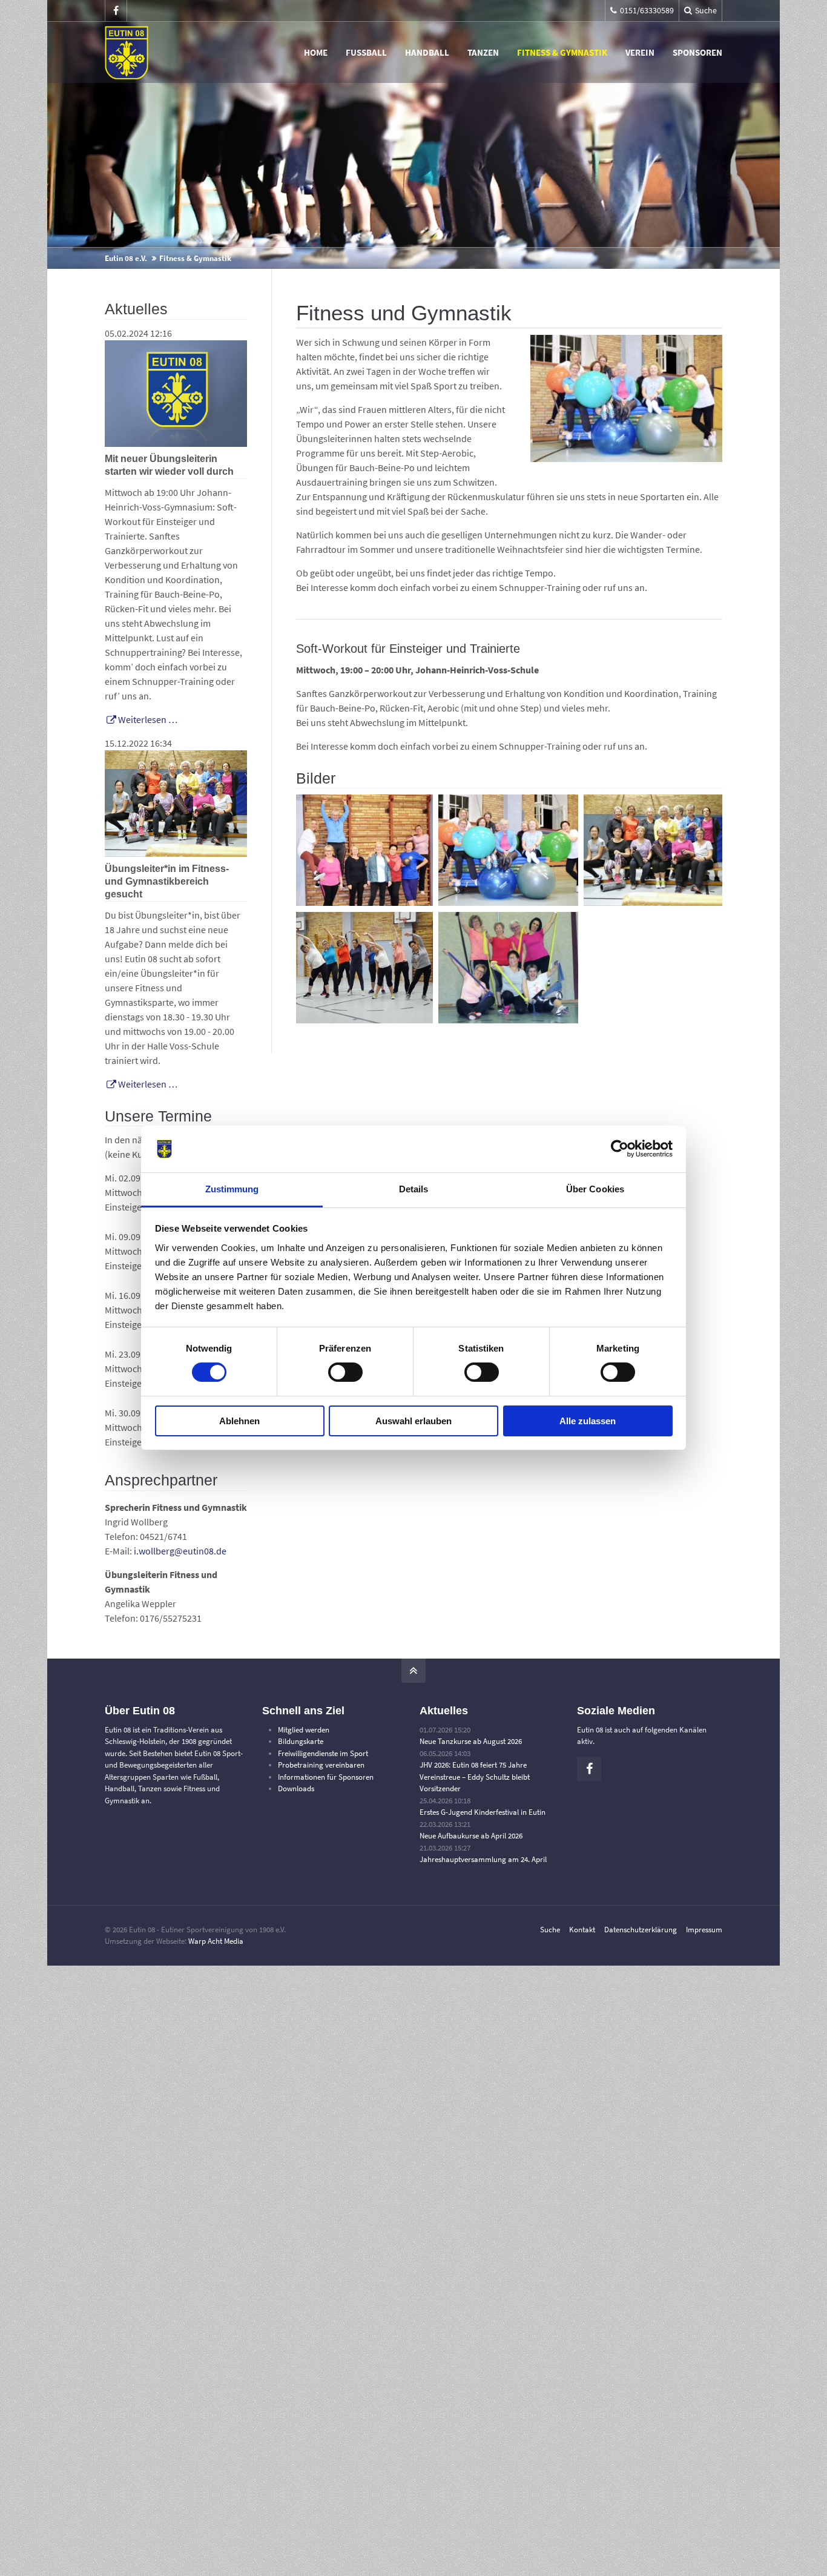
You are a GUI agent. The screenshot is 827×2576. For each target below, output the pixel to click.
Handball (427, 52)
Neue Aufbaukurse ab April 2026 (471, 1836)
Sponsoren (697, 52)
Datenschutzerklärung (641, 1930)
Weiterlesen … (141, 719)
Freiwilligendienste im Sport (323, 1753)
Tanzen (483, 52)
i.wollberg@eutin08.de (180, 1551)
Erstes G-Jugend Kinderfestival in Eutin (483, 1812)
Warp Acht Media (216, 1941)
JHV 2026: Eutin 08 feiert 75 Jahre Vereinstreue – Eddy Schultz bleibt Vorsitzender (475, 1777)
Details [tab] (414, 1189)
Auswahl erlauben (413, 1421)
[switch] (345, 1372)
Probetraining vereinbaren (321, 1765)
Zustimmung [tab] (232, 1189)
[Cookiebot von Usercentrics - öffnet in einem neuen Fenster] (620, 1149)
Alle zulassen (588, 1421)
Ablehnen (239, 1421)
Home (316, 52)
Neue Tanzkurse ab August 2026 (471, 1741)
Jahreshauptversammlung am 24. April (483, 1859)
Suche (550, 1930)
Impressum (704, 1930)
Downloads (296, 1788)
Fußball (366, 52)
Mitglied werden (304, 1730)
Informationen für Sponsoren (326, 1777)
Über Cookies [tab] (595, 1189)
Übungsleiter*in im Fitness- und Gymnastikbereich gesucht (167, 881)
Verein (640, 52)
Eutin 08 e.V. (126, 258)
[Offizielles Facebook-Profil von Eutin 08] (116, 11)
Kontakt (582, 1930)
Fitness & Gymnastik (562, 52)
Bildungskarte (301, 1741)
